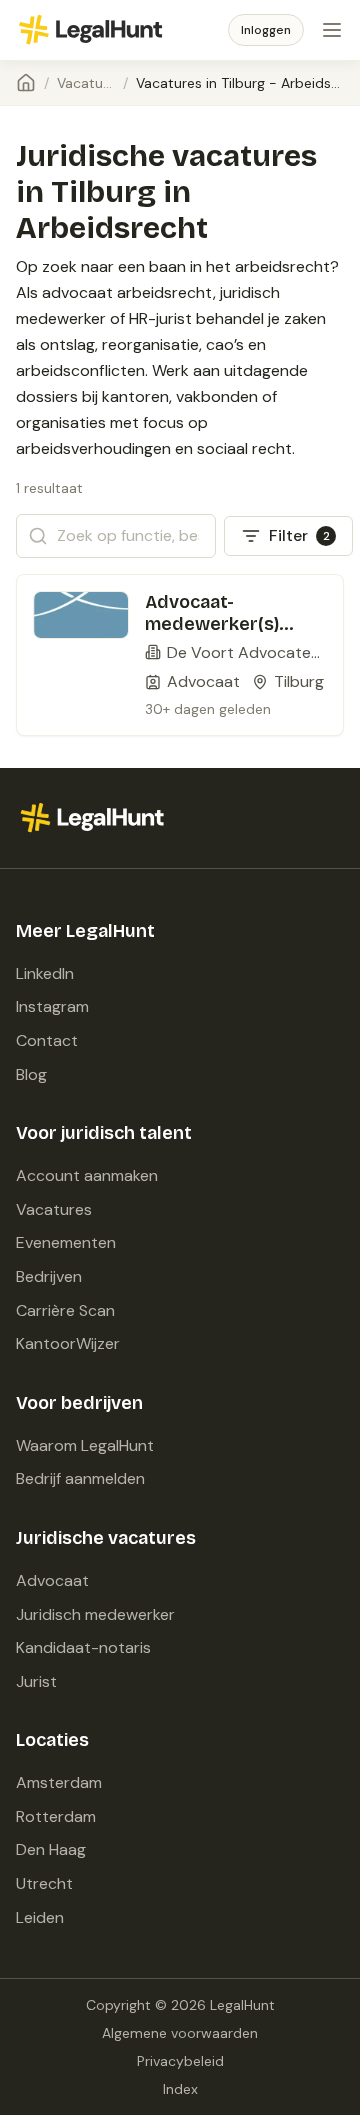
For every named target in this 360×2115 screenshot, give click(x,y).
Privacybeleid (180, 2061)
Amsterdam (59, 1782)
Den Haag (51, 1849)
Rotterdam (56, 1816)
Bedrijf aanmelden (80, 1478)
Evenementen (66, 1242)
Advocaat (52, 1580)
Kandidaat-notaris (83, 1647)
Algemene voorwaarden (180, 2033)
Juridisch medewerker (95, 1614)
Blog (31, 1074)
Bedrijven (49, 1276)
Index (180, 2089)
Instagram (52, 1006)
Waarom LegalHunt (85, 1445)
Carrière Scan (65, 1310)
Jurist (36, 1681)
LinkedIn (45, 973)
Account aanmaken (87, 1175)
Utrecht (44, 1883)
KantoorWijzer (68, 1343)
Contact (47, 1040)
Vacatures (86, 83)
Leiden (40, 1917)
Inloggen (266, 30)
